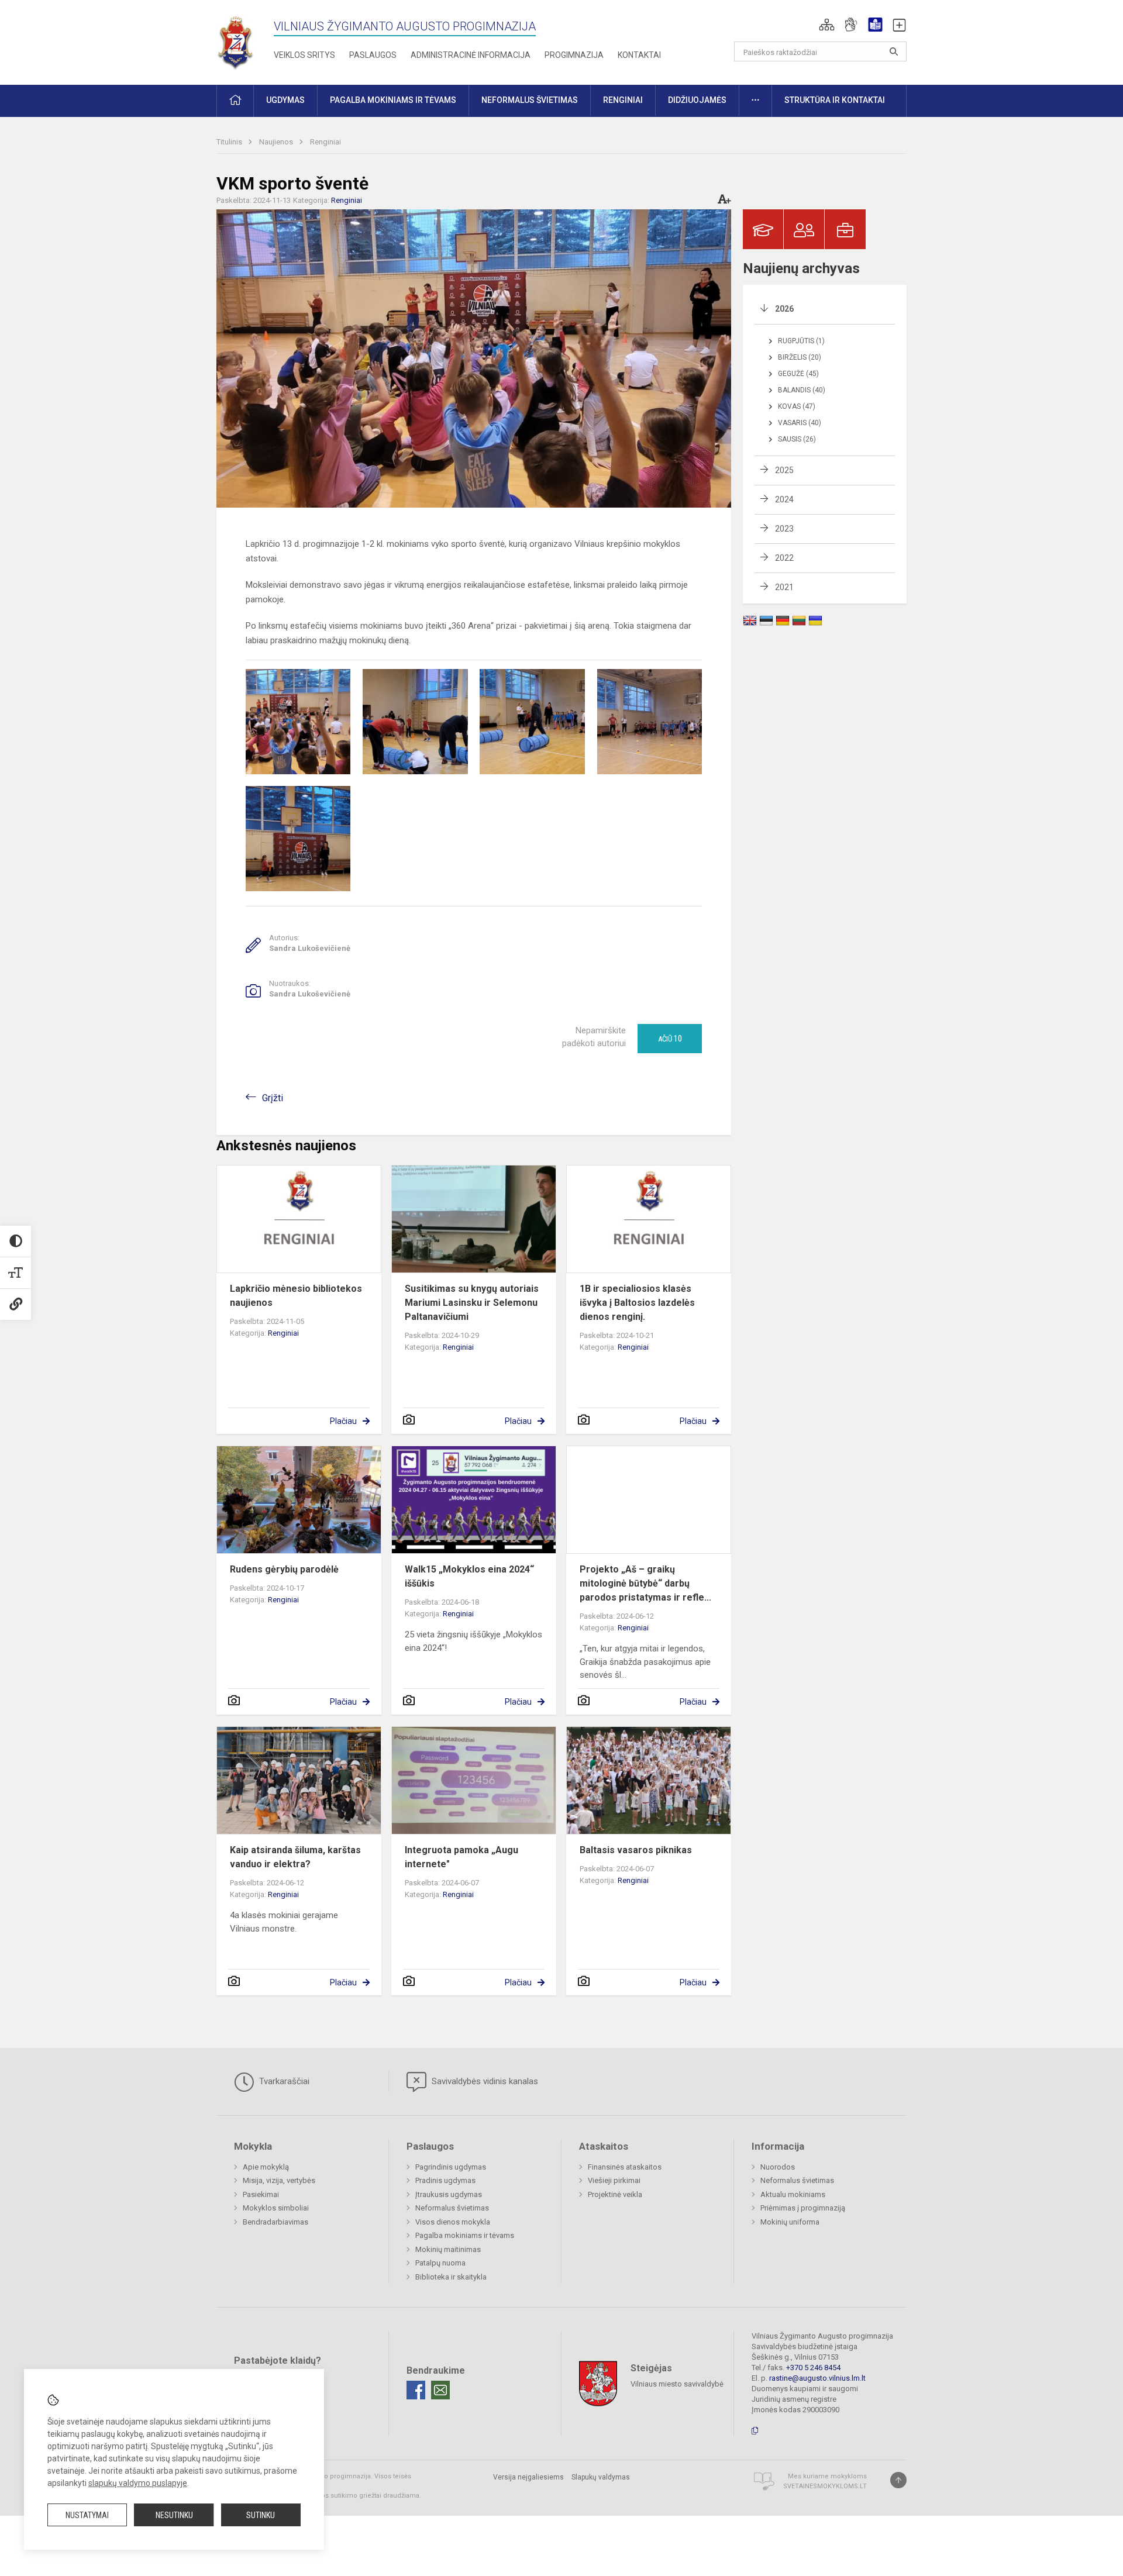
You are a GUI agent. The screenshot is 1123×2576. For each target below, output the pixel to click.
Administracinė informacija (471, 55)
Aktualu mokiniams (793, 2194)
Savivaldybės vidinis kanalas (484, 2081)
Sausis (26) (797, 439)
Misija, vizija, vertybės (279, 2180)
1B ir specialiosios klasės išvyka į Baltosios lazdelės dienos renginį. (637, 1303)
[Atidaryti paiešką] (894, 51)
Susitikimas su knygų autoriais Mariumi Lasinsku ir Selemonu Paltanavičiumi (472, 1303)
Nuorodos (778, 2167)
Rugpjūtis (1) (801, 341)
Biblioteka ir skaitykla (451, 2277)
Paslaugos (373, 55)
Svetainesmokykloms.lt (825, 2486)
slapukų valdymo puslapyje (138, 2483)
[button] (827, 25)
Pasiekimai (261, 2194)
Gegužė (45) (798, 374)
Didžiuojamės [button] (697, 100)
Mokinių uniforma (790, 2222)
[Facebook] (416, 2390)
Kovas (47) (797, 406)
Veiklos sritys (304, 55)
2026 (784, 309)
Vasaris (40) (800, 423)
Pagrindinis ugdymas (451, 2167)
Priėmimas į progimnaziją (803, 2208)
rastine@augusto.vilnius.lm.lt (817, 2378)
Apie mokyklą (266, 2167)
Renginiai (325, 142)
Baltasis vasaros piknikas (636, 1850)
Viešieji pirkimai (614, 2180)
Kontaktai (639, 55)
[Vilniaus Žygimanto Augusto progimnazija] (235, 40)
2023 (784, 529)
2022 (784, 558)
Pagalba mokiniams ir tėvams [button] (393, 100)
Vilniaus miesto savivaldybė (677, 2384)
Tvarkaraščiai (283, 2081)
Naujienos (277, 142)
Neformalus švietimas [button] (530, 100)
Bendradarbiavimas (275, 2222)
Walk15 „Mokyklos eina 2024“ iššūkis (469, 1576)
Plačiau (343, 1421)
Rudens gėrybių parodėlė (284, 1569)
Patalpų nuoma (440, 2263)
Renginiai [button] (623, 100)
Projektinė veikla (615, 2194)
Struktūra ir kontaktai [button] (835, 100)
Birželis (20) (800, 357)
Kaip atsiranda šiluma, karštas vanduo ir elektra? (295, 1857)
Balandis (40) (802, 390)
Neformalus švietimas (452, 2208)
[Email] (440, 2390)
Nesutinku (174, 2515)
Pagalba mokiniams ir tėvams (465, 2235)
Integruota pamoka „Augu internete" (461, 1857)
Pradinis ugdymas (445, 2180)
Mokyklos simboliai (276, 2208)
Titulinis (230, 142)
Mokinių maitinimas (448, 2249)
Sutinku (261, 2515)
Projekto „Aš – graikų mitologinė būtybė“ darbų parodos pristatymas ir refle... (645, 1583)
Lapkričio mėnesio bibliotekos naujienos (296, 1296)
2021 (784, 587)
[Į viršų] (898, 2480)
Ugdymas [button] (285, 100)
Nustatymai (87, 2515)
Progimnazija (574, 55)
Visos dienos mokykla (453, 2222)
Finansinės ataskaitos (625, 2167)
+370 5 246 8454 (813, 2368)
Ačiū (670, 1039)
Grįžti (273, 1098)
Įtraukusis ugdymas (449, 2194)
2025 (784, 470)
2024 (784, 499)
